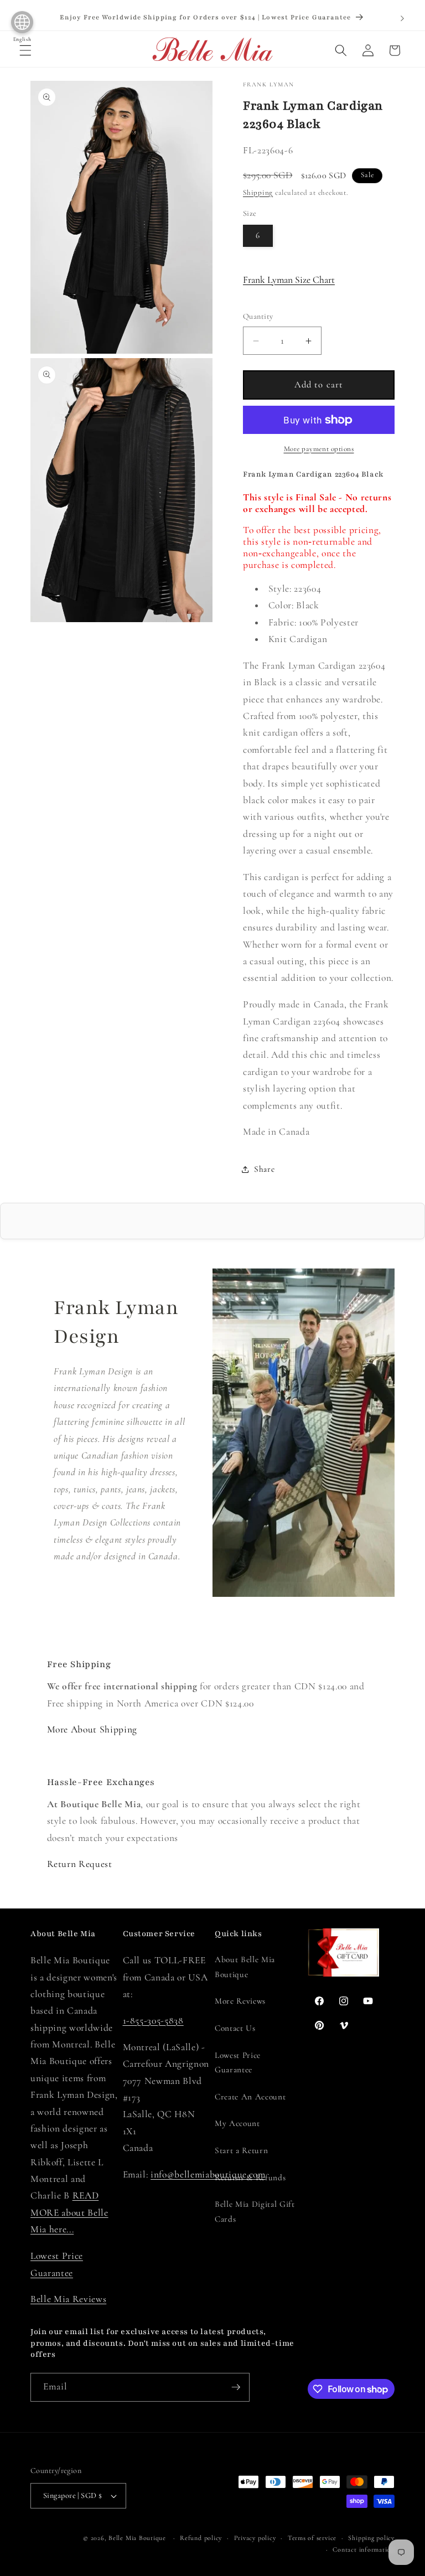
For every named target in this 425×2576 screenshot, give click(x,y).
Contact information (364, 2549)
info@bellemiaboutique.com (208, 2174)
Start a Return (241, 2150)
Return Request (80, 1864)
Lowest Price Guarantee (238, 2063)
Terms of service (312, 2538)
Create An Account (250, 2097)
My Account (237, 2123)
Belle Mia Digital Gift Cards (255, 2212)
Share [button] (264, 1169)
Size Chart (289, 280)
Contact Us (235, 2028)
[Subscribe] (236, 2387)
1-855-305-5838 (153, 2021)
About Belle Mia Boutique (245, 1967)
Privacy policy (255, 2538)
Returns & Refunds (250, 2177)
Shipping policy (371, 2538)
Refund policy (201, 2538)
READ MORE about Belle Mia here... (69, 2212)
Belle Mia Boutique (137, 2538)
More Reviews (240, 2001)
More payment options (319, 449)
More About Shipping (92, 1729)
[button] (25, 50)
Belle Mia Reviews (68, 2299)
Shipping (258, 193)
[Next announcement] (402, 18)
